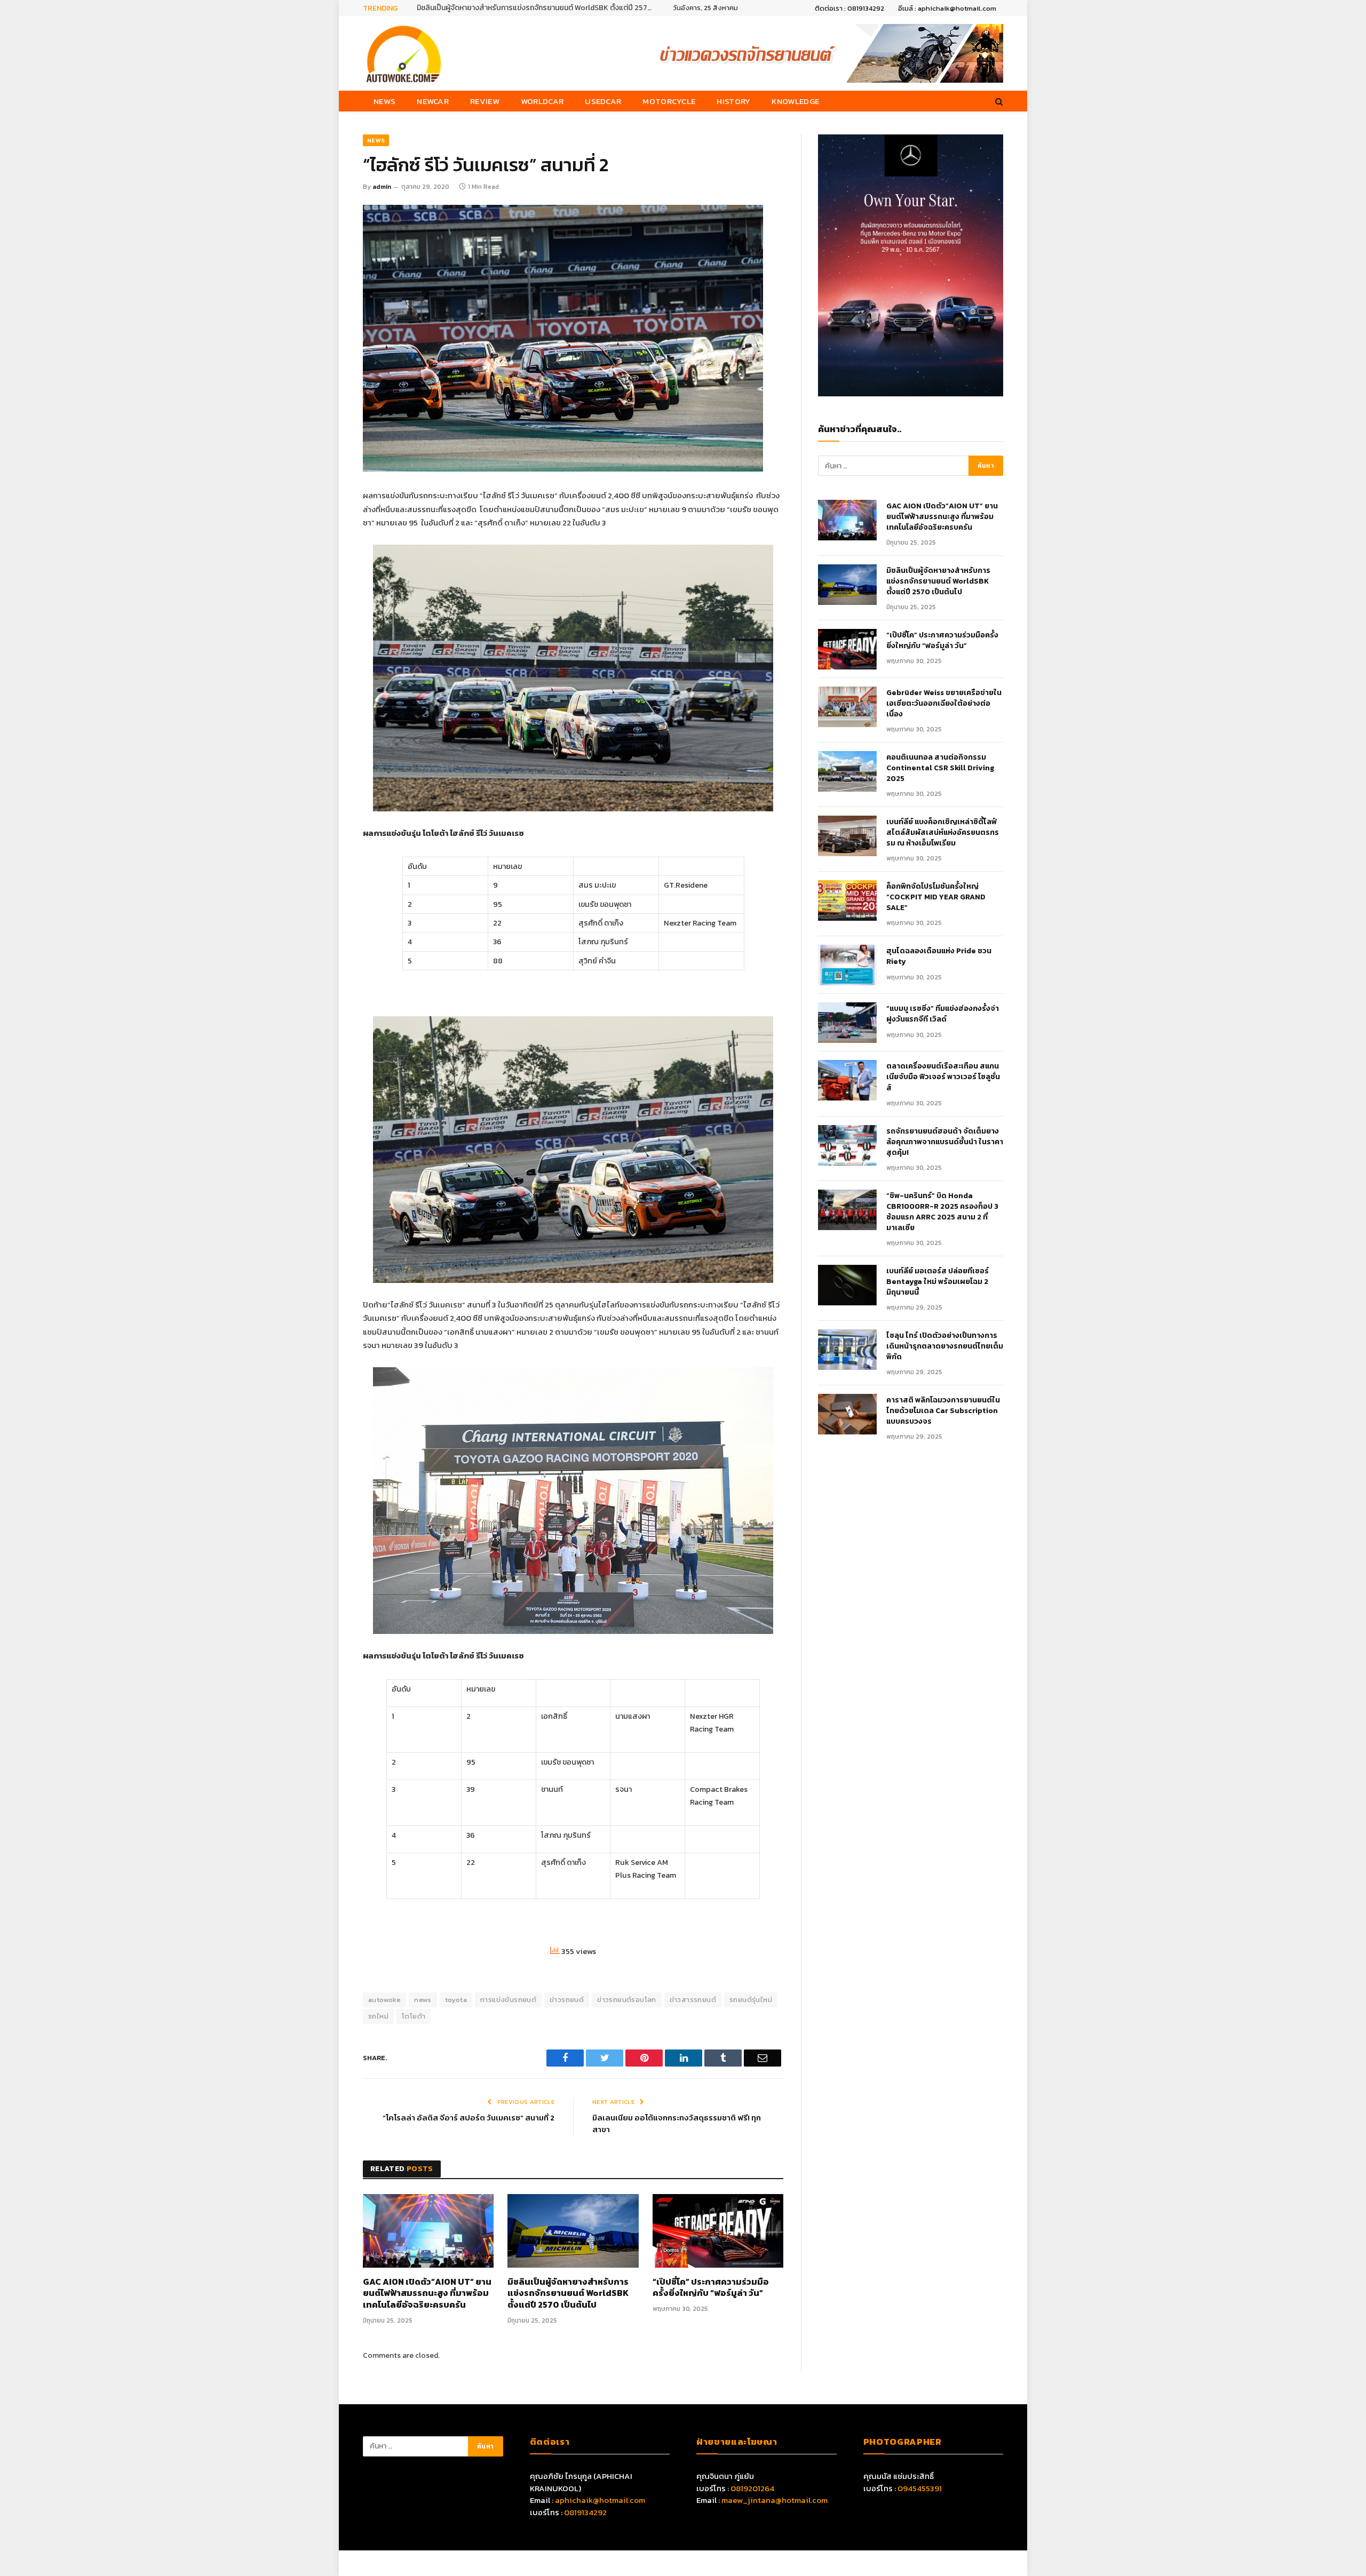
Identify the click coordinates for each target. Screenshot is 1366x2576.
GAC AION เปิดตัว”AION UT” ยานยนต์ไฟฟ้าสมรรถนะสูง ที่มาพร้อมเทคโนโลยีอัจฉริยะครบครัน (427, 2294)
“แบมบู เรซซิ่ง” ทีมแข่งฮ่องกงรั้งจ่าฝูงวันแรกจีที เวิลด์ (943, 1014)
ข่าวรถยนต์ (567, 2000)
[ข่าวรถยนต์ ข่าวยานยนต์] (404, 53)
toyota (456, 2000)
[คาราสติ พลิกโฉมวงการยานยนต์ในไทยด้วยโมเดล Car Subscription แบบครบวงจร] (847, 1414)
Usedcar (603, 101)
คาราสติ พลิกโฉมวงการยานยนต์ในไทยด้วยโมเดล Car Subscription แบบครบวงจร (943, 1411)
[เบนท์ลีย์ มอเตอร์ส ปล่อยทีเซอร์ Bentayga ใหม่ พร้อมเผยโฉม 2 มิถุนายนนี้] (847, 1285)
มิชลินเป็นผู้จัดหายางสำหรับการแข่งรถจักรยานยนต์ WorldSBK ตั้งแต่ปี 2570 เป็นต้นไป (537, 8)
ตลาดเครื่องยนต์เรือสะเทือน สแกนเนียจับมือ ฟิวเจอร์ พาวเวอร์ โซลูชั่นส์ (943, 1077)
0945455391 (920, 2488)
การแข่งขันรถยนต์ (508, 2000)
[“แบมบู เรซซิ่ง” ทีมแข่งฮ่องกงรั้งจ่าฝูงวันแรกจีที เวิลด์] (847, 1023)
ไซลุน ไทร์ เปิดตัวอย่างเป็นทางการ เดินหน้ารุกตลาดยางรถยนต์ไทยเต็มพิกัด (945, 1346)
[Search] (998, 101)
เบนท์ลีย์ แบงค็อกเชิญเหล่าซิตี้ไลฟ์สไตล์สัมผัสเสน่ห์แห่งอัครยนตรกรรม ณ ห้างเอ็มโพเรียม (943, 833)
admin (382, 187)
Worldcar (542, 101)
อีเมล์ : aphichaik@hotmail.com (947, 8)
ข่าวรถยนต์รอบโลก (626, 2000)
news (423, 2000)
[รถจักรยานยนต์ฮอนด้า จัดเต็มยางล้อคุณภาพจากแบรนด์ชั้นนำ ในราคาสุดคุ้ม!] (847, 1145)
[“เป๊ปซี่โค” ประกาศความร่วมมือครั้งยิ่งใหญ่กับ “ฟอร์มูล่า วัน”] (718, 2231)
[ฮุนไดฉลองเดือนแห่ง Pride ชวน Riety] (847, 965)
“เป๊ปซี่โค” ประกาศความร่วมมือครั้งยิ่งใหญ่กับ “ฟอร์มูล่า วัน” (711, 2288)
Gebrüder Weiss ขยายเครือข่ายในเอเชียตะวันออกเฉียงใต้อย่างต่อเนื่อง (944, 704)
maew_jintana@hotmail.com (775, 2500)
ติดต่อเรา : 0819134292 (849, 8)
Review (485, 101)
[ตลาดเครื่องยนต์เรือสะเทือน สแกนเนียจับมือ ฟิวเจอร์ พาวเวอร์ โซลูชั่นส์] (847, 1080)
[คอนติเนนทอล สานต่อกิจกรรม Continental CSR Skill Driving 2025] (847, 771)
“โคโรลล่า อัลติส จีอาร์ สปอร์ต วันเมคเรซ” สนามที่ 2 (468, 2118)
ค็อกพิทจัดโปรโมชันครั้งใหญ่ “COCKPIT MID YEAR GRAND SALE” (936, 897)
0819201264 (752, 2488)
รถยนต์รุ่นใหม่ (751, 2000)
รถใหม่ (378, 2016)
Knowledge (795, 101)
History (733, 101)
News (384, 101)
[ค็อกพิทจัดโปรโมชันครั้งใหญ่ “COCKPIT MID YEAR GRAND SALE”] (847, 900)
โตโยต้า (414, 2016)
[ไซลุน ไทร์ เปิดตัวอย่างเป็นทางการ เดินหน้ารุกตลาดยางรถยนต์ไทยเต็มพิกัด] (847, 1350)
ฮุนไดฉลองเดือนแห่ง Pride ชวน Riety (939, 956)
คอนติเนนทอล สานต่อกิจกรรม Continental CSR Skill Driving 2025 (940, 768)
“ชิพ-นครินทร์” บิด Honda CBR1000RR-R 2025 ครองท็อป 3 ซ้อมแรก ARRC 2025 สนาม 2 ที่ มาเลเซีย (942, 1212)
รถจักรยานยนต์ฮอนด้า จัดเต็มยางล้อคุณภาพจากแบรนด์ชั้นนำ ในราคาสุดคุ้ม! (945, 1142)
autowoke (384, 2000)
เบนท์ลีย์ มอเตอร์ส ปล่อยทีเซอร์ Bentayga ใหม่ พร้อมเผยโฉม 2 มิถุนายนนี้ (938, 1282)
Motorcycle (669, 101)
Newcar (433, 101)
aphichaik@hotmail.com (600, 2500)
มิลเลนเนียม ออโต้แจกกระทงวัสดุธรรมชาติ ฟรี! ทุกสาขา (677, 2124)
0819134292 (585, 2512)
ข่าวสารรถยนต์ (693, 2000)
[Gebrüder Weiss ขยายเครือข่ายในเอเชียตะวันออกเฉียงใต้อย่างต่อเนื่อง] (847, 707)
